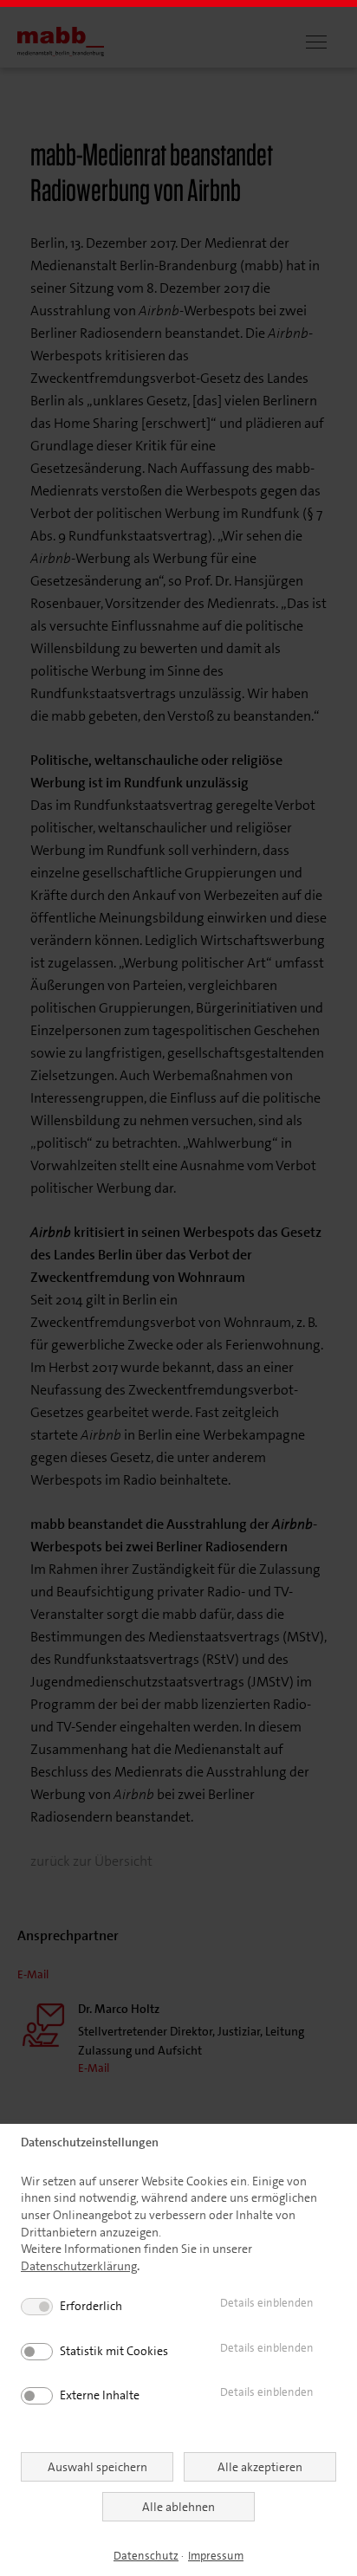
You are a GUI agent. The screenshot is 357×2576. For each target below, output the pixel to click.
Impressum (216, 2556)
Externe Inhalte (100, 2395)
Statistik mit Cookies (114, 2351)
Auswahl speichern (97, 2467)
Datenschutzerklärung (79, 2266)
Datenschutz (146, 2556)
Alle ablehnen (178, 2507)
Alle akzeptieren (260, 2467)
